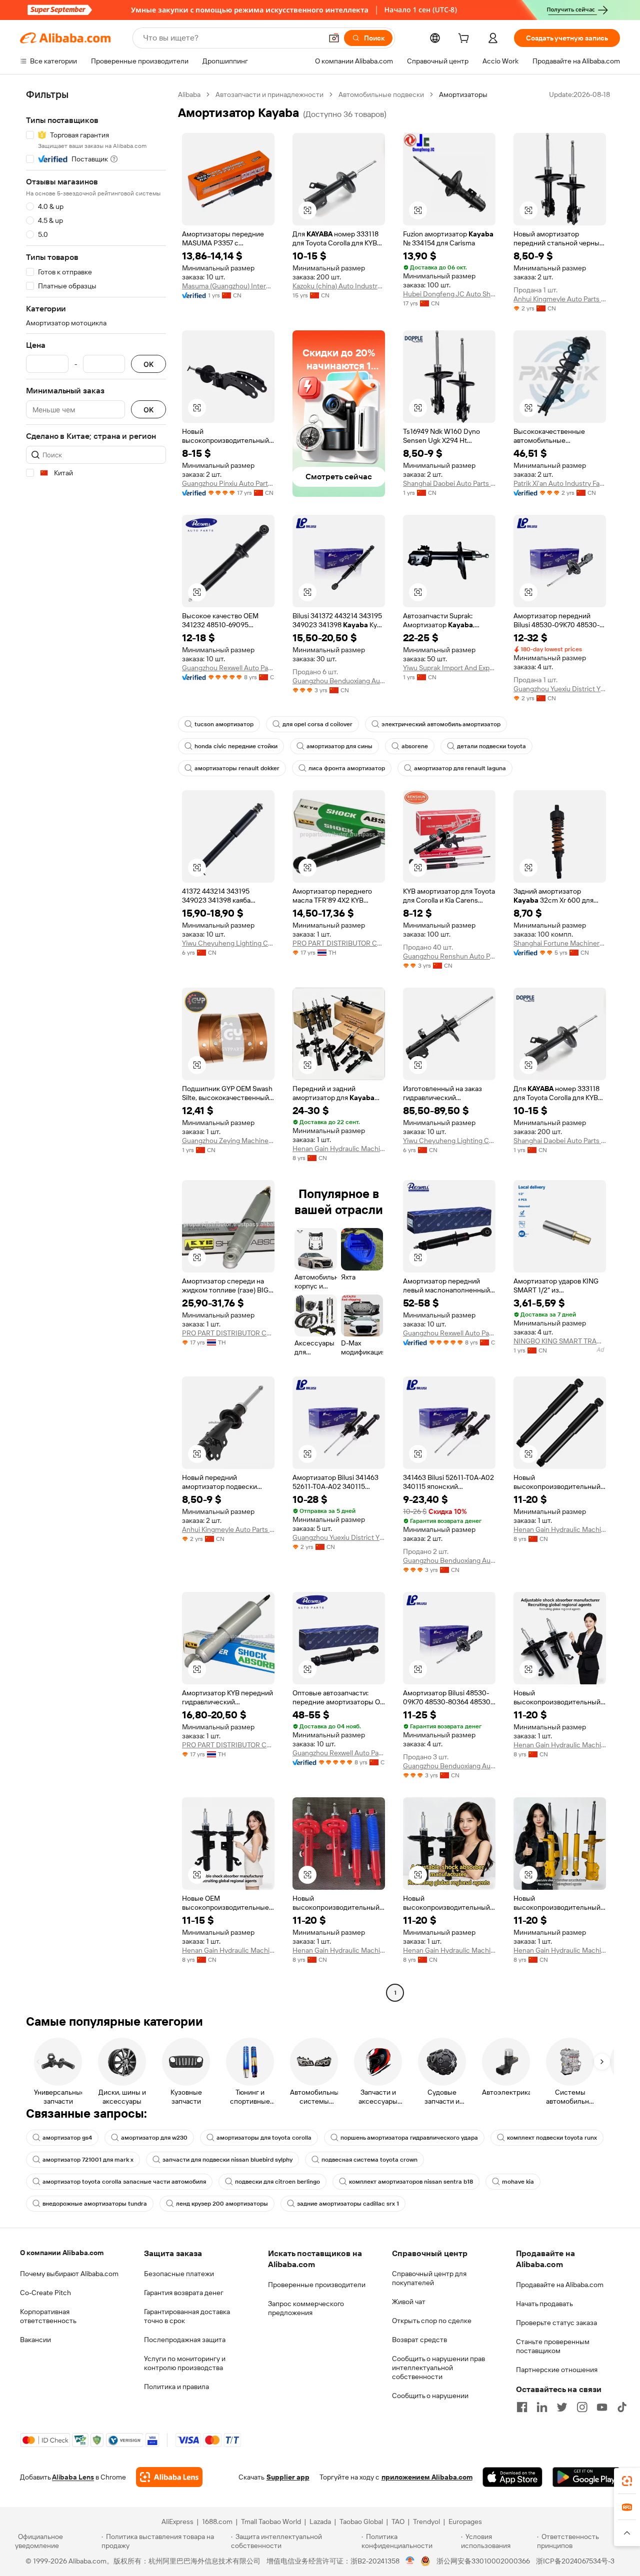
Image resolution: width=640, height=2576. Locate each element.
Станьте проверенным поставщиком (553, 2346)
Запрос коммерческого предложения (306, 2308)
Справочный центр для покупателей (429, 2278)
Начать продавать (544, 2304)
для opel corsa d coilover (317, 724)
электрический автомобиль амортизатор (441, 724)
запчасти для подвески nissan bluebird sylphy (227, 2160)
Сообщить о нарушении (430, 2396)
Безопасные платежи (179, 2274)
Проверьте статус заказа (556, 2323)
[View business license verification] (410, 2561)
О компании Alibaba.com (62, 2253)
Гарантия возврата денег (184, 2293)
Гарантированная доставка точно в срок (187, 2316)
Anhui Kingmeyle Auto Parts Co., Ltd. (560, 299)
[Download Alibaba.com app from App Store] (512, 2477)
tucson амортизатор (224, 724)
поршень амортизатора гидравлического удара (409, 2138)
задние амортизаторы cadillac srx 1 (348, 2204)
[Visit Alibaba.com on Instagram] (582, 2407)
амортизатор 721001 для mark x (88, 2160)
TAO (398, 2522)
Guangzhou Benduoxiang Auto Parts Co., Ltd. (339, 681)
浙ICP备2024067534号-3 (575, 2561)
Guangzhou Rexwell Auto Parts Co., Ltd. (228, 668)
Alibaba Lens (73, 2477)
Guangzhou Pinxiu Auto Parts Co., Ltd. (228, 483)
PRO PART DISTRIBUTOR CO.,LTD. (339, 943)
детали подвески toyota (491, 746)
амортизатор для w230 (154, 2138)
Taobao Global (361, 2522)
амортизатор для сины (339, 746)
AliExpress (177, 2522)
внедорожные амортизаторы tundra (95, 2204)
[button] (334, 38)
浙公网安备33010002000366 (483, 2561)
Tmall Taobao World (271, 2522)
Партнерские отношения (557, 2370)
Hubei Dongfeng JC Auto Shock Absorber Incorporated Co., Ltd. (449, 294)
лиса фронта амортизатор (347, 768)
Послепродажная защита (185, 2340)
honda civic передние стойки (236, 746)
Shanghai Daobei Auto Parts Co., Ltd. (449, 483)
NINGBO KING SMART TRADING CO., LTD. (560, 1341)
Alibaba (189, 94)
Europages (465, 2522)
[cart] (465, 39)
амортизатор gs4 (67, 2138)
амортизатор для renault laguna (460, 768)
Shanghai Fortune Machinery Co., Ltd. (560, 943)
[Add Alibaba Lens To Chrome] (169, 2477)
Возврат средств (419, 2340)
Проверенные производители (317, 2285)
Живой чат (409, 2302)
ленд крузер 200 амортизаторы (222, 2204)
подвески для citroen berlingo (277, 2182)
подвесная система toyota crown (369, 2160)
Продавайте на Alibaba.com (560, 2285)
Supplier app (288, 2477)
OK (148, 364)
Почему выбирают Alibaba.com (69, 2274)
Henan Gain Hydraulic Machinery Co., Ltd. (339, 1149)
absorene (415, 746)
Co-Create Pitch (45, 2293)
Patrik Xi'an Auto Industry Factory (560, 483)
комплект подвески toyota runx (552, 2138)
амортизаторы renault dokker (237, 768)
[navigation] (96, 1045)
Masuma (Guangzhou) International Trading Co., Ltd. (228, 286)
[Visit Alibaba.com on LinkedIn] (542, 2407)
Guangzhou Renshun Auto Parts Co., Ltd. (449, 956)
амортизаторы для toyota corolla (264, 2138)
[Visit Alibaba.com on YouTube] (602, 2407)
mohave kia (518, 2182)
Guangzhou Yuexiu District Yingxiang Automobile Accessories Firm (560, 689)
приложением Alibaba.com (427, 2477)
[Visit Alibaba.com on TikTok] (622, 2407)
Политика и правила (176, 2387)
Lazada (320, 2522)
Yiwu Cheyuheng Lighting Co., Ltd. (228, 943)
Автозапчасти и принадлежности (269, 94)
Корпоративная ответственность (48, 2316)
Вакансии (35, 2340)
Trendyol (426, 2522)
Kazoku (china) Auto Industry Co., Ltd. (339, 286)
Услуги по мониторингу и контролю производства (185, 2363)
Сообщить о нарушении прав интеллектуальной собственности (438, 2368)
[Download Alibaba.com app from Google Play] (586, 2477)
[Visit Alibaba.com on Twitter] (562, 2407)
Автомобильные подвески (381, 94)
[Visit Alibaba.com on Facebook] (522, 2407)
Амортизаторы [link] (463, 94)
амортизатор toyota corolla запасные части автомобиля (124, 2182)
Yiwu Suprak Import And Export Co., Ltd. (449, 668)
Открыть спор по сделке (432, 2321)
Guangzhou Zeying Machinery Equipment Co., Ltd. (228, 1141)
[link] (627, 2481)
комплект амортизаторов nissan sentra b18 (411, 2182)
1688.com (217, 2522)
